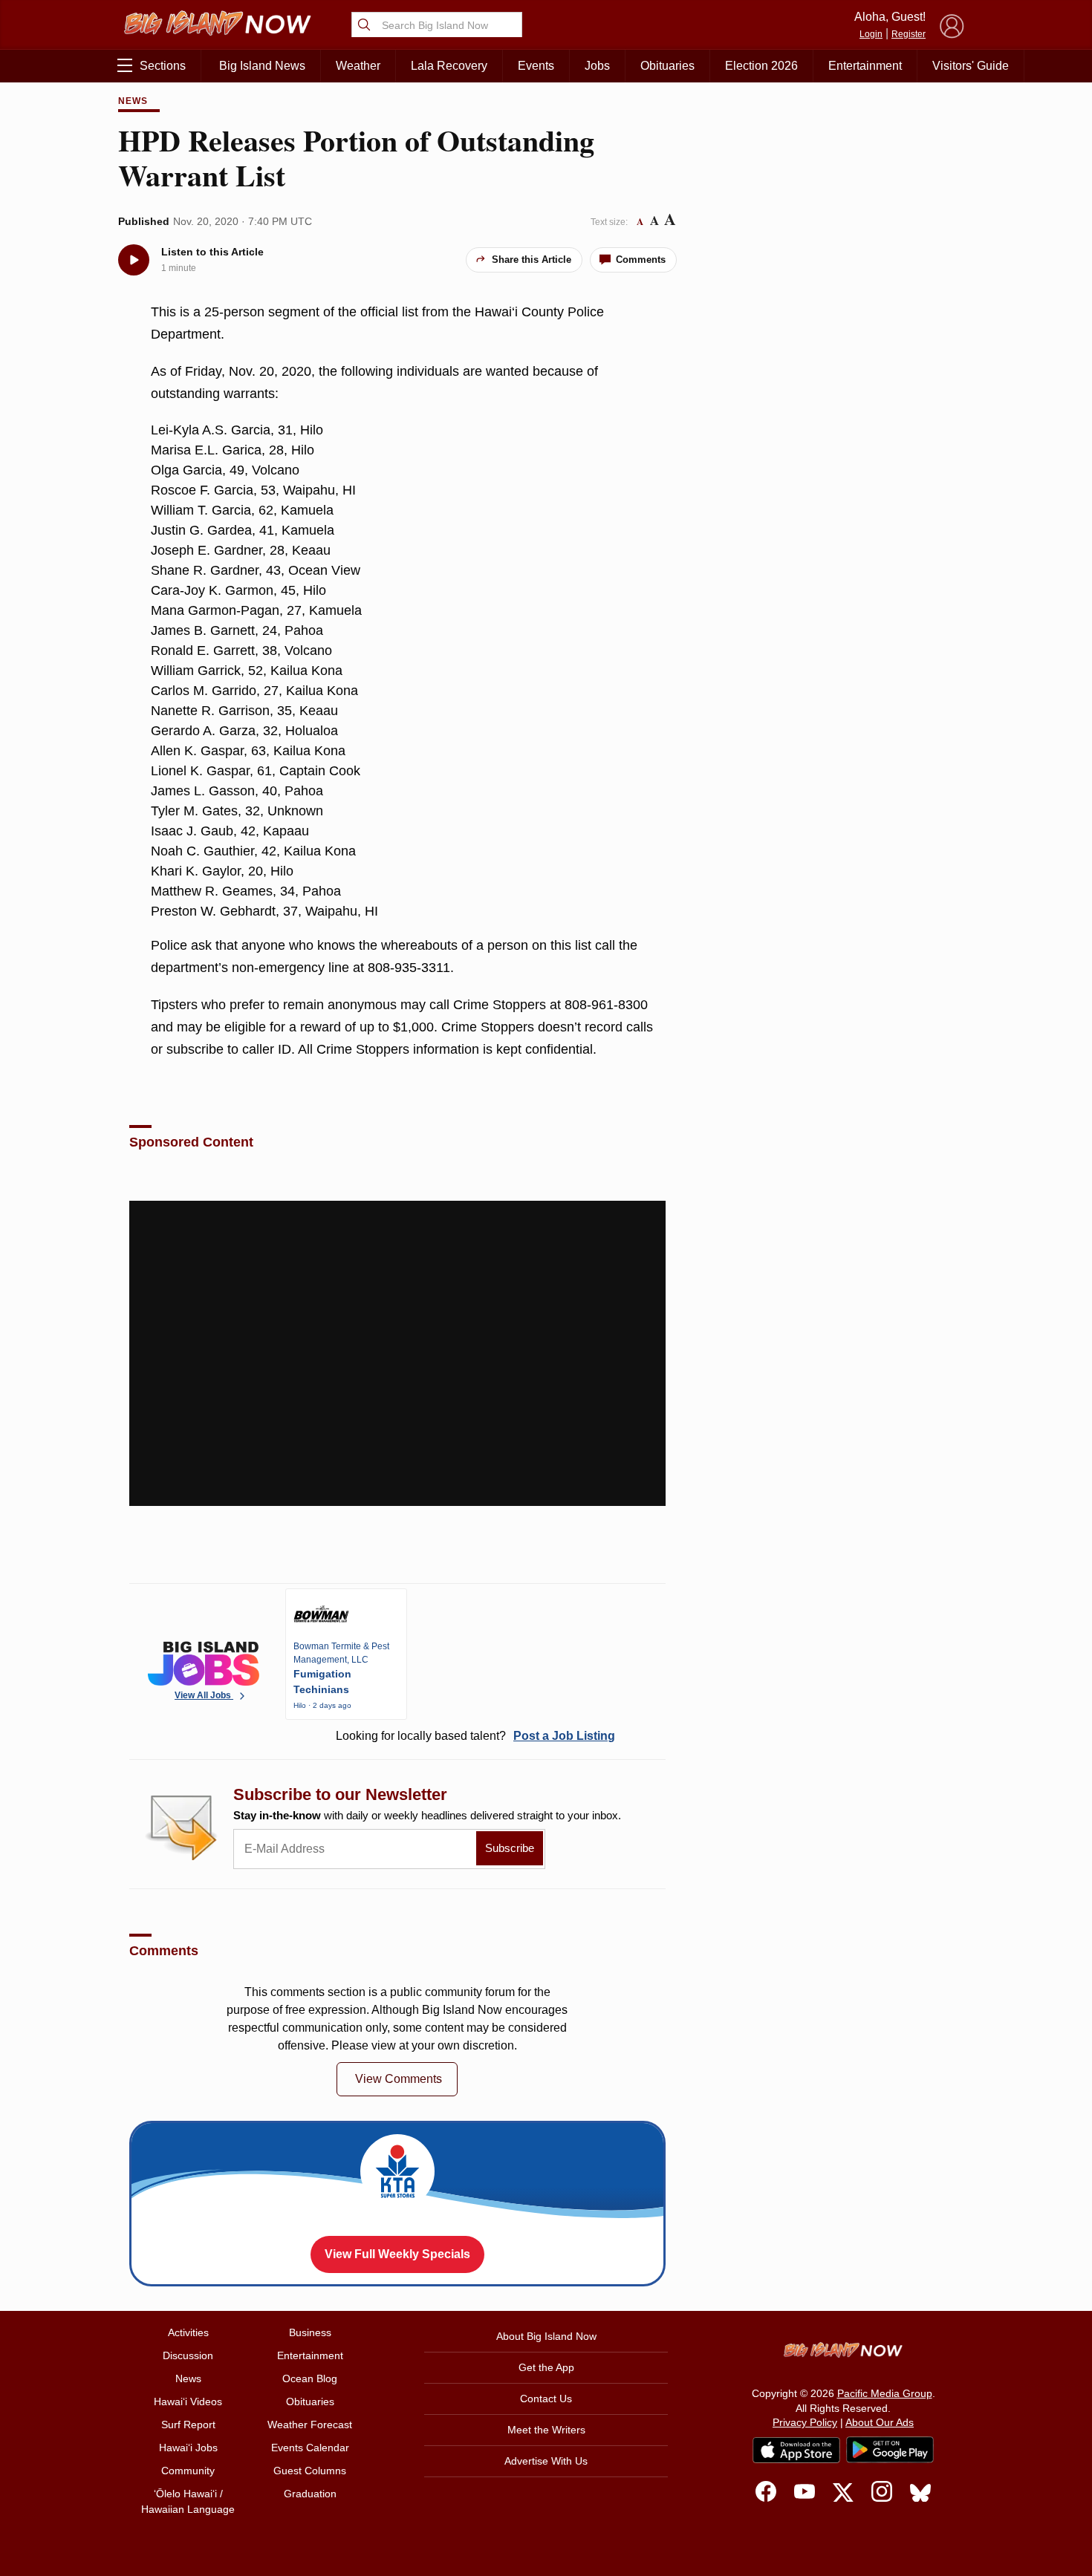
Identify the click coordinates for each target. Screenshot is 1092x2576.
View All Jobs (204, 1695)
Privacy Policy (805, 2422)
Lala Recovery (449, 66)
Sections (163, 66)
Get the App (546, 2367)
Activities (188, 2332)
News (133, 101)
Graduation (310, 2494)
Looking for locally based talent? (475, 1736)
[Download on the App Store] (796, 2450)
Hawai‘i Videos (188, 2401)
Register (909, 34)
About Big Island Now (546, 2336)
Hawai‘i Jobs (188, 2448)
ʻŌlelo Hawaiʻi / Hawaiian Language (188, 2501)
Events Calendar (310, 2448)
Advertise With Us (546, 2461)
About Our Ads (880, 2422)
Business (310, 2332)
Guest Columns (310, 2471)
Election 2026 (761, 66)
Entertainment (865, 66)
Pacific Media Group (885, 2393)
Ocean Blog (310, 2378)
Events (536, 66)
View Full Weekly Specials (397, 2254)
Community (188, 2471)
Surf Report (188, 2425)
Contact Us (546, 2399)
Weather (358, 66)
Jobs (597, 66)
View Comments (399, 2079)
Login (871, 34)
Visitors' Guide (971, 66)
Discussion (188, 2355)
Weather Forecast (310, 2425)
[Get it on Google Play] (890, 2450)
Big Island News (262, 66)
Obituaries (667, 66)
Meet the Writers (546, 2430)
